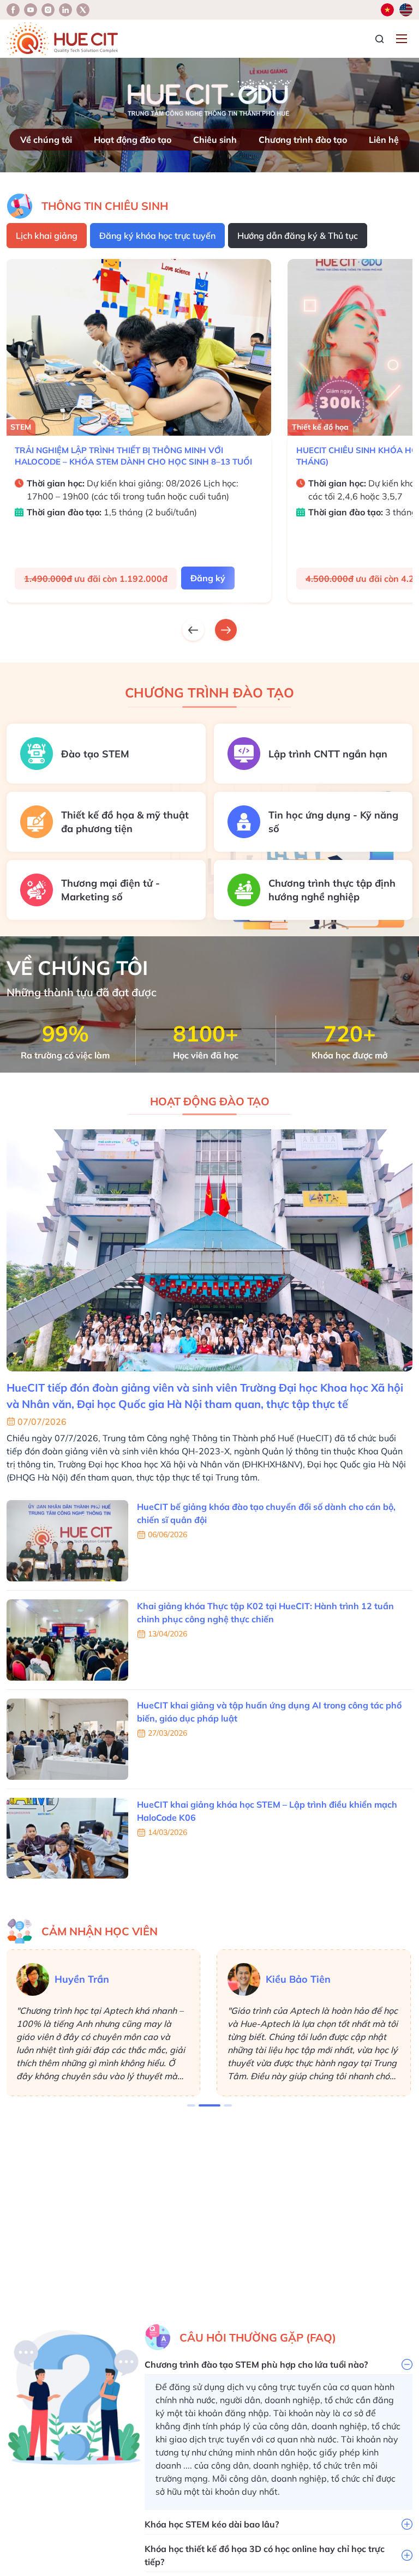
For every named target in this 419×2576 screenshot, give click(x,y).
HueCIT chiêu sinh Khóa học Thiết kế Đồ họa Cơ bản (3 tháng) (137, 456)
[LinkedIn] (48, 10)
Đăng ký (208, 578)
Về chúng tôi (46, 140)
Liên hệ (384, 140)
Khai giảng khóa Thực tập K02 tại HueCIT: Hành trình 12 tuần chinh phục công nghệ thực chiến (265, 1612)
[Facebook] (13, 10)
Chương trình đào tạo (303, 140)
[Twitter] (83, 10)
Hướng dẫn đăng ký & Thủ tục (298, 236)
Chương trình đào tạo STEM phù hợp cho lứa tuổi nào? (256, 2364)
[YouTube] (31, 10)
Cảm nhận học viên (100, 1931)
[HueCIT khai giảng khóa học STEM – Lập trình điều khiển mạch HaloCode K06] (67, 1838)
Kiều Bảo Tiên (298, 1979)
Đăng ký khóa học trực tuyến (157, 236)
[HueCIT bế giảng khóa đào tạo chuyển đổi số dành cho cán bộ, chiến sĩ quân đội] (67, 1541)
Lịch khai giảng (47, 236)
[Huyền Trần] (33, 1979)
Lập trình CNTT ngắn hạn (328, 754)
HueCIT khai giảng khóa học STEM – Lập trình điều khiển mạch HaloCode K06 (267, 1811)
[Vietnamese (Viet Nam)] (387, 10)
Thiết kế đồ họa (39, 427)
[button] (191, 2105)
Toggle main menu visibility (403, 38)
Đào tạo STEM (95, 754)
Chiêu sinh (215, 140)
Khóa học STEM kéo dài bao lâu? (212, 2524)
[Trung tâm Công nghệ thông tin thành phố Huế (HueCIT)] (62, 39)
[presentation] (193, 630)
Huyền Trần (82, 1979)
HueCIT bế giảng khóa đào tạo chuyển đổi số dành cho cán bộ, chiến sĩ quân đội (266, 1513)
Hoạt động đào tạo (133, 140)
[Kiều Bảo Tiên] (244, 1979)
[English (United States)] (406, 10)
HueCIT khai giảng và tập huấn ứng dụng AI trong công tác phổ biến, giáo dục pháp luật (269, 1712)
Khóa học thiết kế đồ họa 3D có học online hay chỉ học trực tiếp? (265, 2555)
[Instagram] (65, 10)
